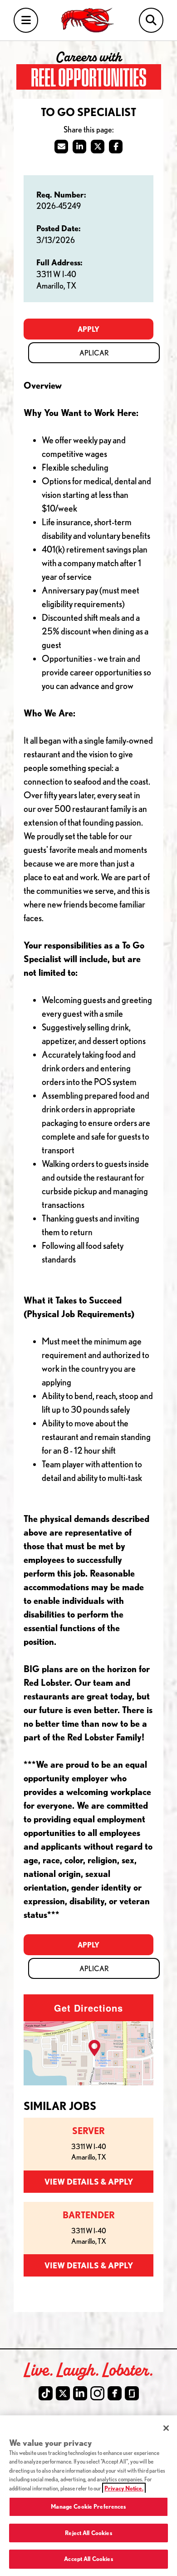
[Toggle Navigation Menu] (26, 20)
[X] (63, 2393)
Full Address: (59, 262)
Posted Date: (59, 228)
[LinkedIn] (80, 2393)
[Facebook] (115, 2393)
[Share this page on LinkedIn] (79, 147)
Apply (88, 329)
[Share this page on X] (98, 147)
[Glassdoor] (132, 2393)
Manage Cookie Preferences (88, 2506)
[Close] (166, 2428)
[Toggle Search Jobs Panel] (151, 20)
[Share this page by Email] (61, 147)
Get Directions (88, 2008)
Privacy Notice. (124, 2488)
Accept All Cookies (88, 2559)
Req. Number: (61, 194)
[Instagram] (97, 2393)
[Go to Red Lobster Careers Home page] (89, 20)
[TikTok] (46, 2393)
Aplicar (94, 353)
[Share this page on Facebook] (116, 147)
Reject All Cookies (88, 2533)
